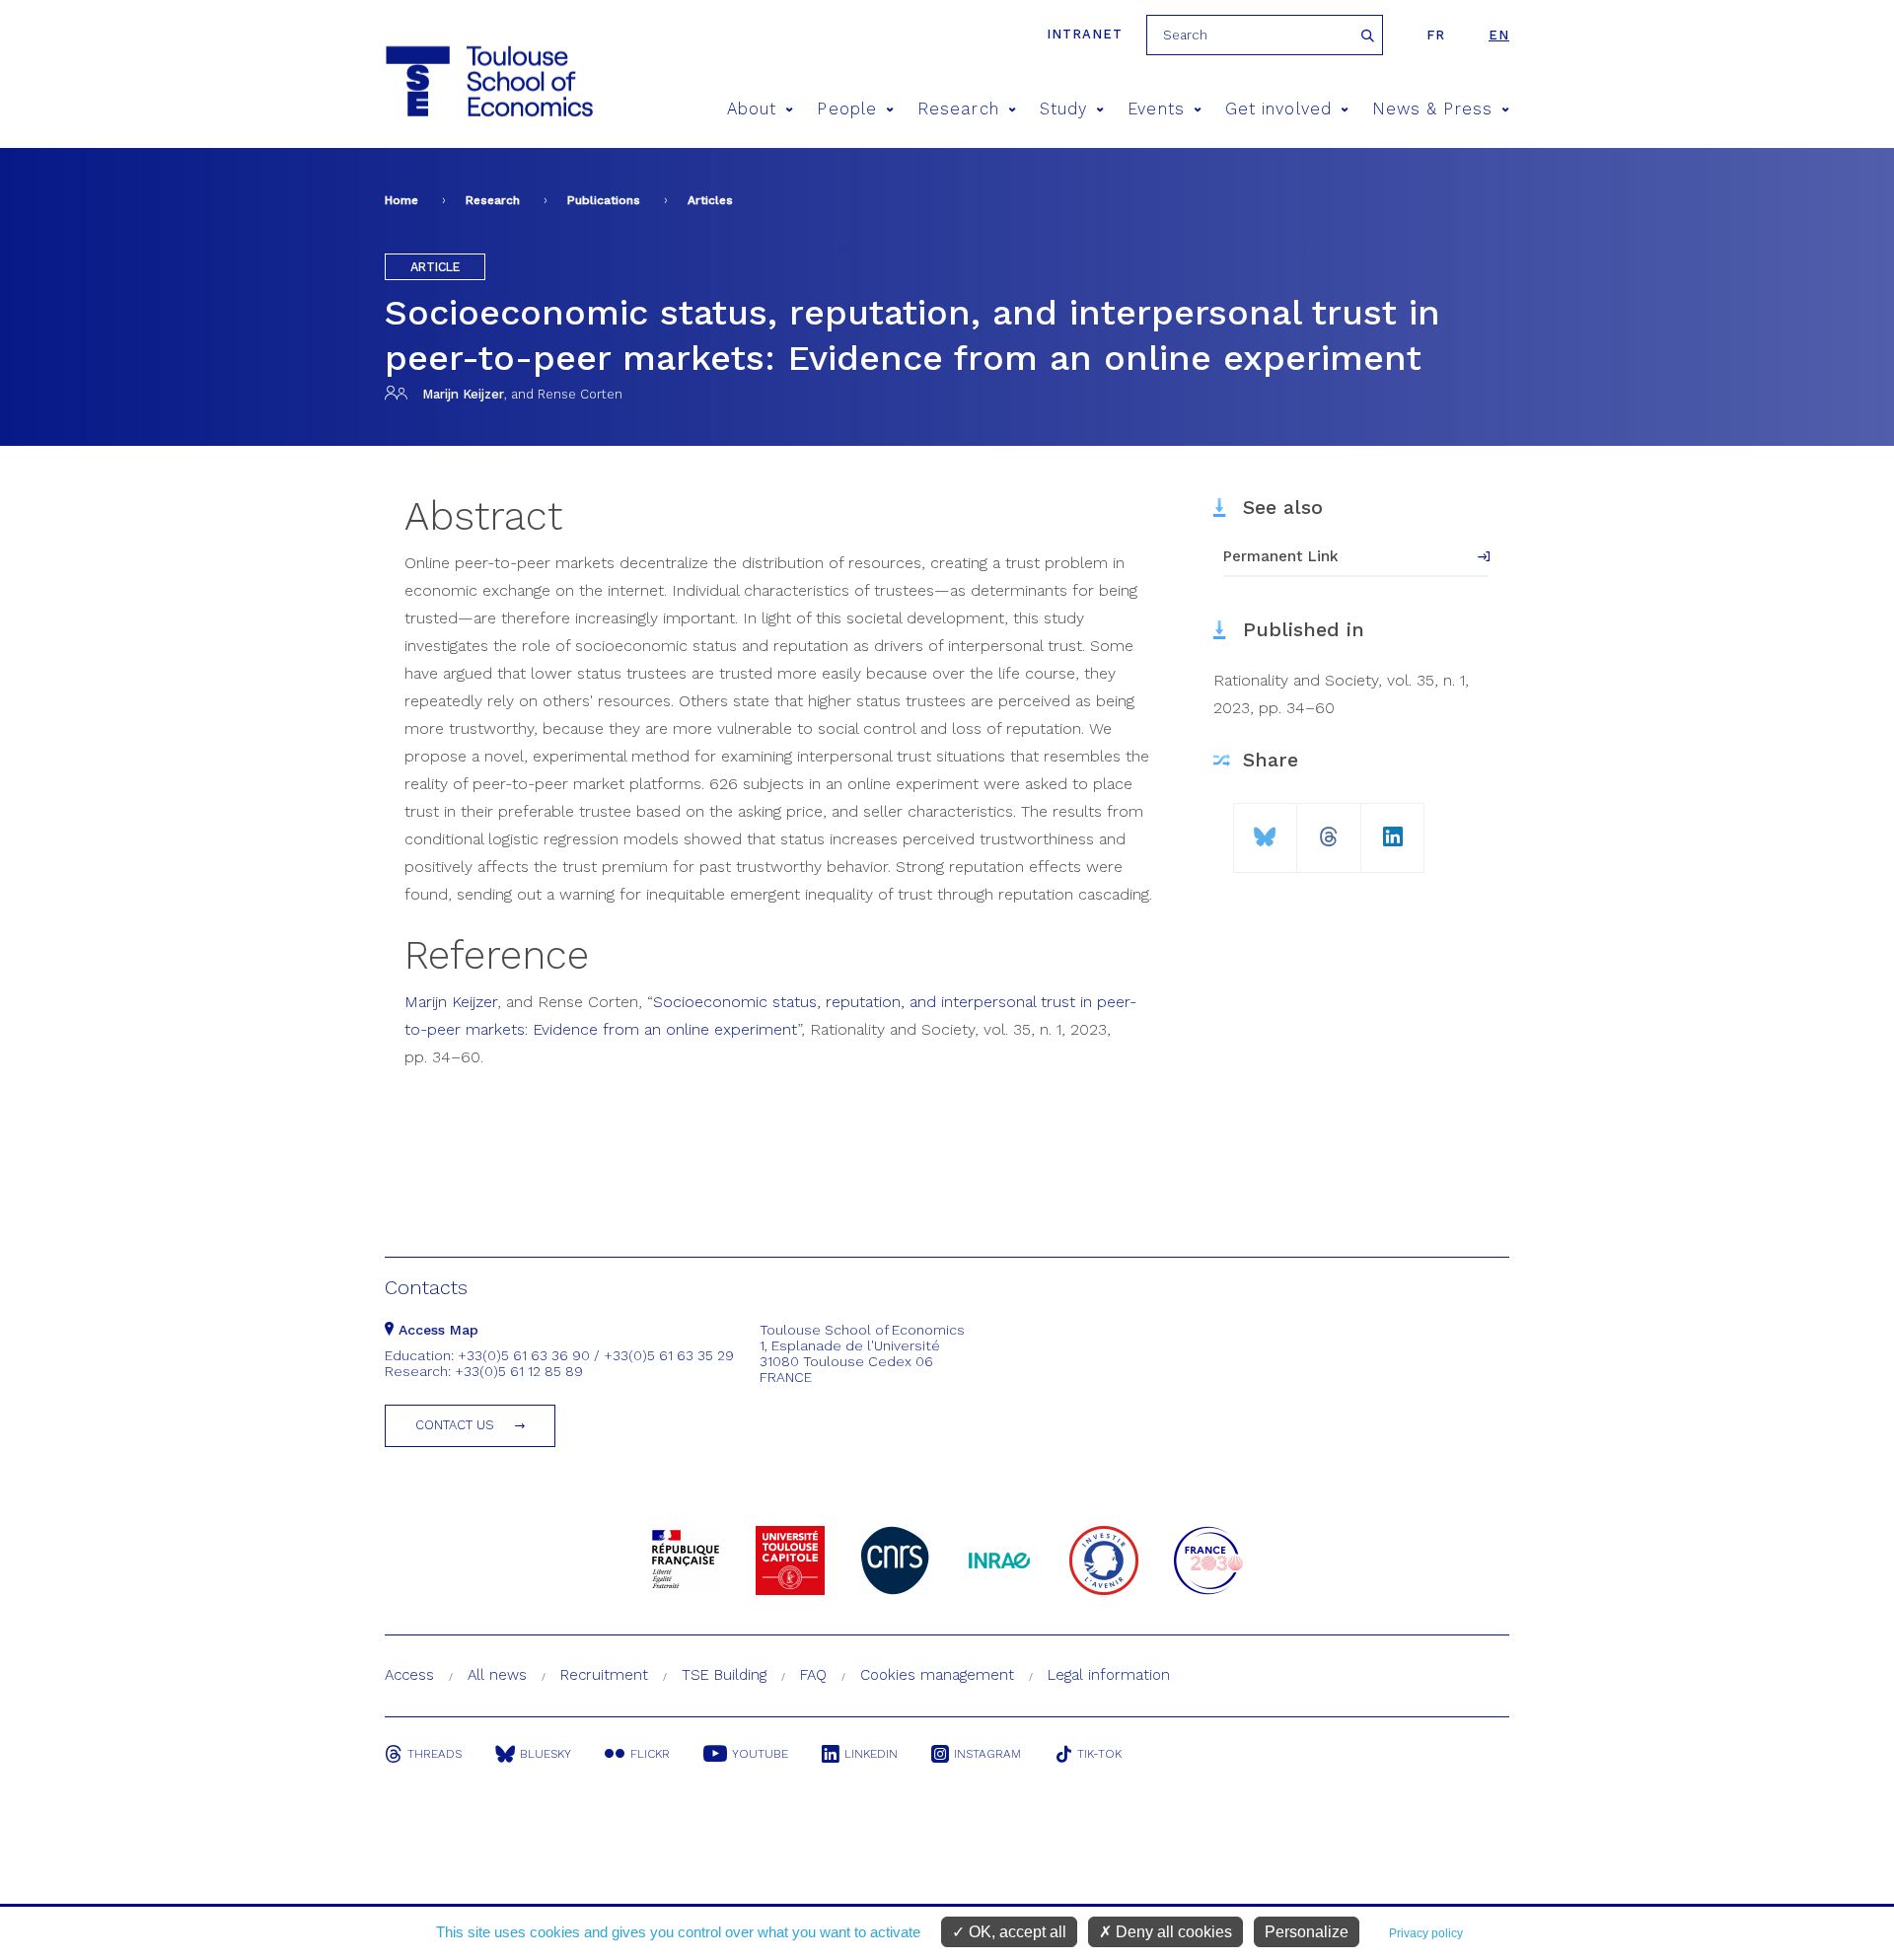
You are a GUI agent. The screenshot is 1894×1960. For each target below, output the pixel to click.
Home (401, 200)
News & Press (1432, 109)
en (1499, 35)
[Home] (488, 81)
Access (409, 1675)
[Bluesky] (1265, 829)
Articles (710, 200)
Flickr (650, 1754)
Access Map (436, 1330)
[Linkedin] (1393, 829)
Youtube (760, 1754)
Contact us (455, 1425)
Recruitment (604, 1675)
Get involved (1278, 109)
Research (958, 109)
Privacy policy (1426, 1933)
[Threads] (1329, 829)
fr (1436, 35)
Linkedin (871, 1754)
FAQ (813, 1675)
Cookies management (937, 1675)
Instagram (987, 1754)
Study (1063, 109)
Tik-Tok (1099, 1754)
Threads (435, 1754)
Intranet (1085, 34)
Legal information (1109, 1675)
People (846, 109)
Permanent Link (1281, 556)
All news (497, 1675)
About (752, 109)
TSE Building (724, 1675)
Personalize (1307, 1932)
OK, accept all (1016, 1932)
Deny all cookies (1172, 1932)
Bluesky (546, 1754)
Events (1156, 109)
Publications (604, 200)
